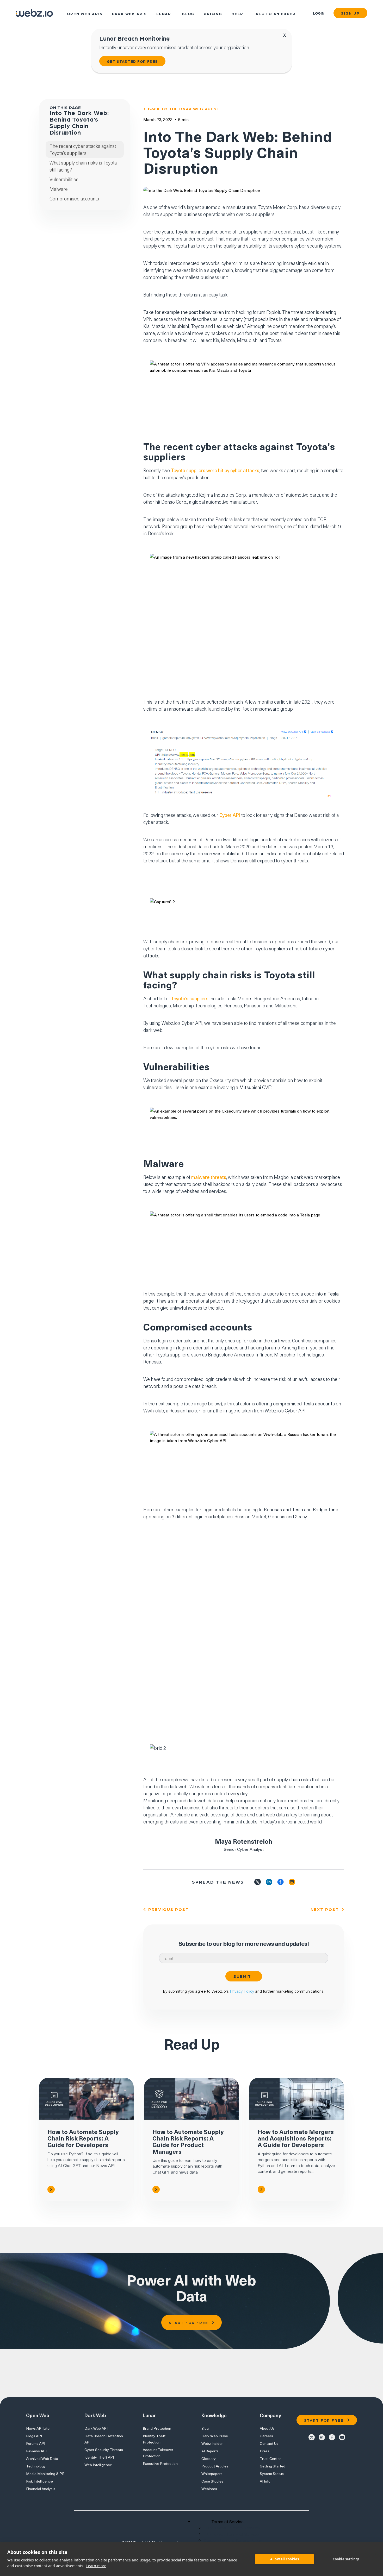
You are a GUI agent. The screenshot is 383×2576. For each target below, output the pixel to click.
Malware (59, 189)
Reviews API (36, 2451)
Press (265, 2451)
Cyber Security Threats (104, 2450)
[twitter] (258, 1882)
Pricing (213, 13)
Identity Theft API (99, 2457)
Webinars (209, 2489)
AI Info (265, 2481)
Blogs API (34, 2436)
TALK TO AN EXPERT (276, 13)
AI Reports (210, 2451)
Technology (36, 2466)
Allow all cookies (285, 2559)
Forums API (36, 2443)
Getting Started (273, 2466)
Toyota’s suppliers (190, 998)
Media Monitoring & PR (45, 2474)
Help (237, 13)
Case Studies (212, 2481)
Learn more (96, 2566)
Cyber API (230, 815)
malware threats (209, 1177)
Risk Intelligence (39, 2481)
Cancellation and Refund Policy (233, 2540)
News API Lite (38, 2428)
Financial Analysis (41, 2489)
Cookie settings (346, 2559)
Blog (188, 13)
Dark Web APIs (129, 13)
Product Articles (215, 2466)
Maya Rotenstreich (244, 1841)
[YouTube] (342, 2437)
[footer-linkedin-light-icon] (322, 2437)
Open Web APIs (85, 13)
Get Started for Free (132, 61)
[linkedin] (269, 1882)
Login (319, 13)
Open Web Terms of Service (233, 2528)
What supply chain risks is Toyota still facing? (83, 166)
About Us (267, 2428)
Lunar (164, 13)
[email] (292, 1882)
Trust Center (270, 2458)
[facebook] (280, 1882)
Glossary (209, 2458)
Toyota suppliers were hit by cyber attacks (215, 470)
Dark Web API (96, 2428)
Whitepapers (212, 2474)
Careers (266, 2436)
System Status (272, 2474)
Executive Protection (160, 2463)
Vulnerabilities (64, 179)
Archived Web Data (42, 2458)
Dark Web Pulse (215, 2436)
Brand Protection (157, 2428)
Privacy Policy (242, 1991)
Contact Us (269, 2443)
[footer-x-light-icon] (312, 2437)
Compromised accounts (74, 198)
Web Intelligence (98, 2465)
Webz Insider (212, 2443)
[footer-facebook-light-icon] (332, 2437)
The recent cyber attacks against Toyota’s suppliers (83, 149)
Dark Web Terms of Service (233, 2534)
